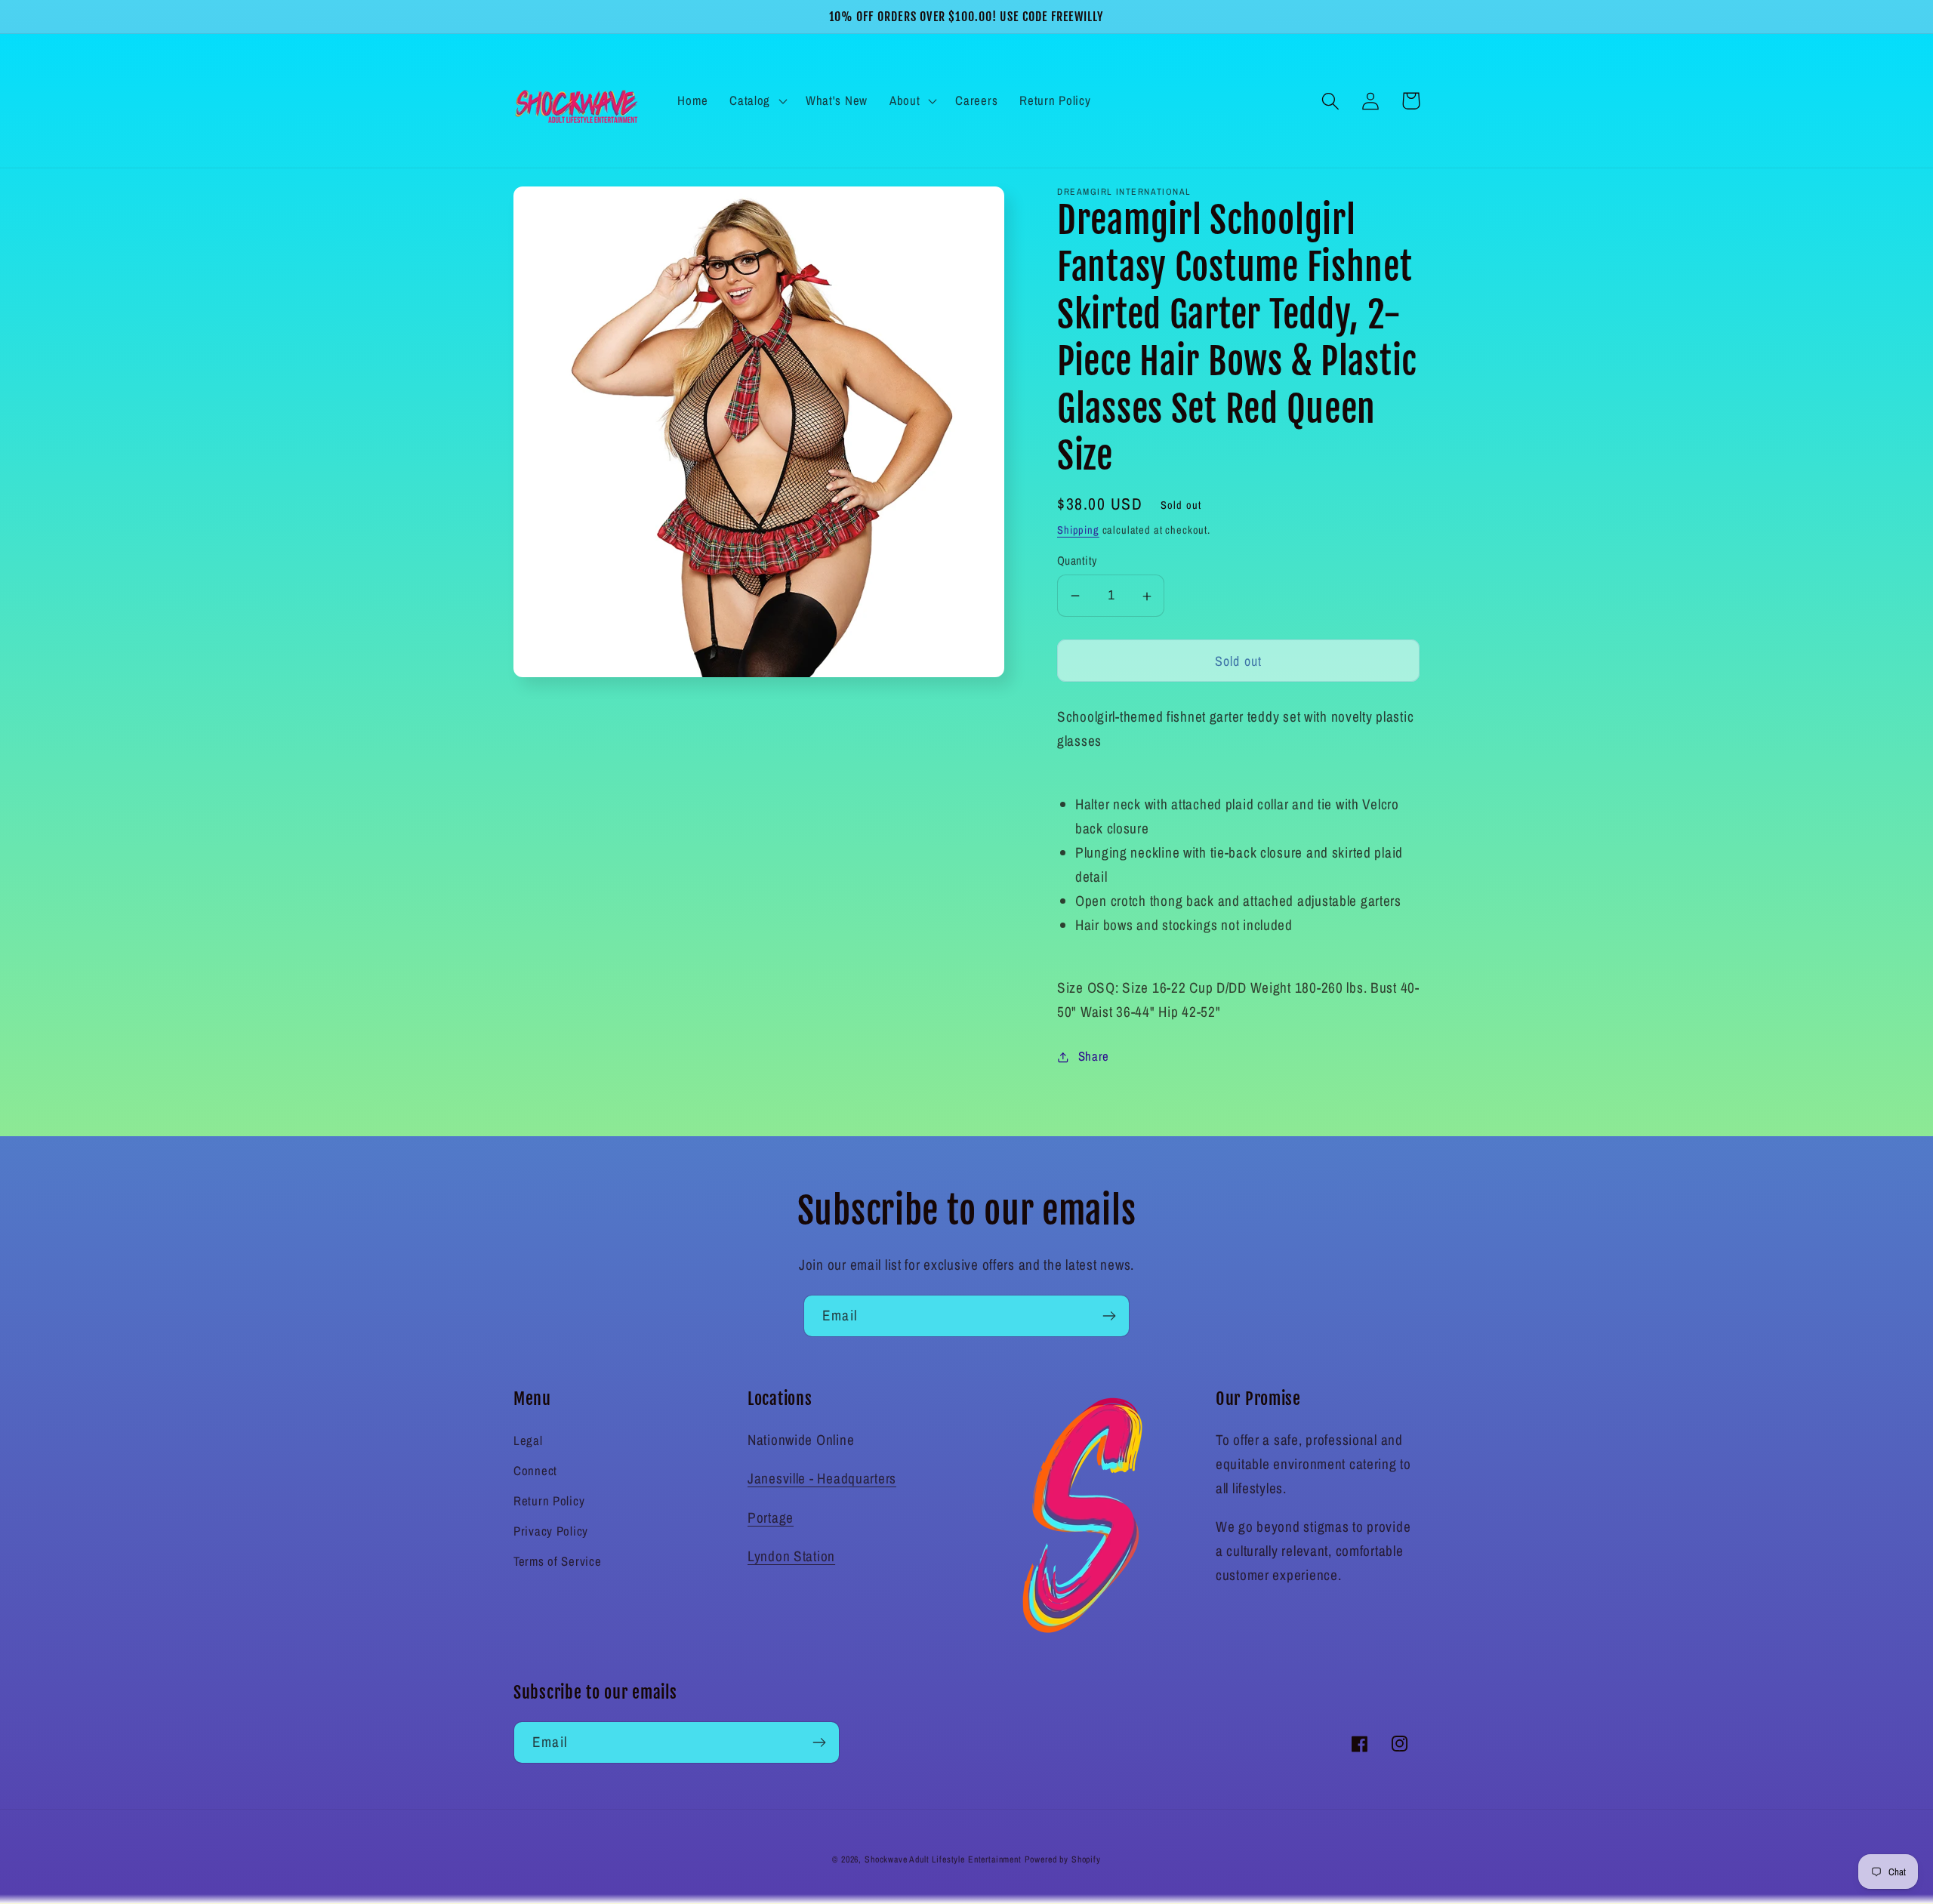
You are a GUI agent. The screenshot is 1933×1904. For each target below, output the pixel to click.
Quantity (1077, 561)
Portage (771, 1517)
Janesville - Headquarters (822, 1478)
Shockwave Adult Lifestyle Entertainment (943, 1859)
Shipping (1078, 530)
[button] (757, 101)
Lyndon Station (791, 1556)
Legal (528, 1440)
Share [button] (1094, 1056)
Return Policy (549, 1501)
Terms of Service (558, 1561)
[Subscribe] (1109, 1316)
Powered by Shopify (1063, 1859)
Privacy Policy (551, 1531)
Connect (535, 1471)
